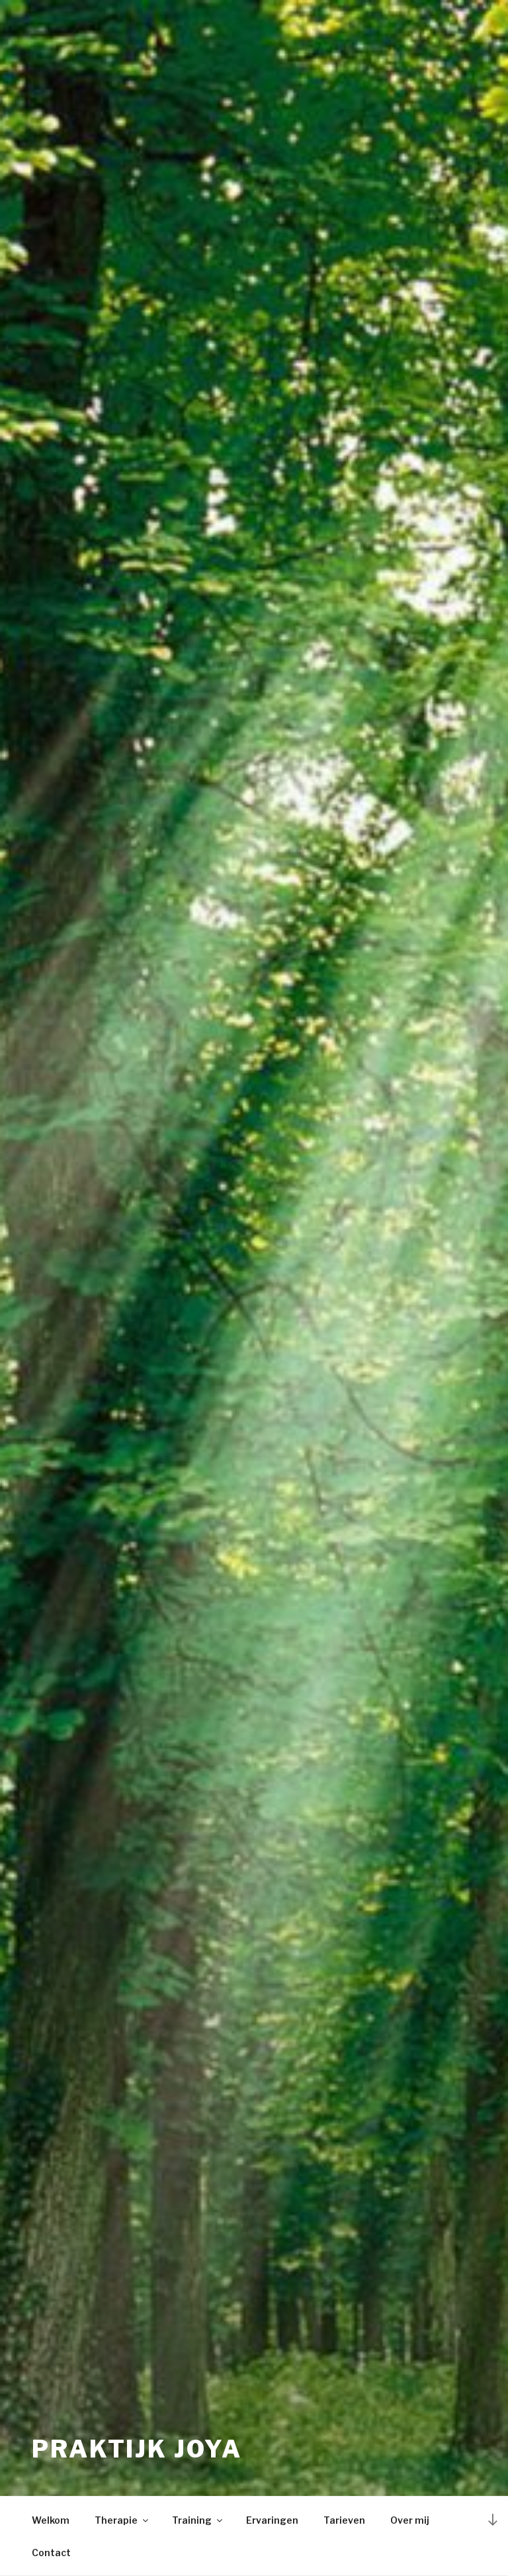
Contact (51, 2553)
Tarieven (344, 2520)
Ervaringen (272, 2520)
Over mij (410, 2520)
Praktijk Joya (137, 2449)
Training (192, 2520)
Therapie (116, 2520)
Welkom (51, 2520)
